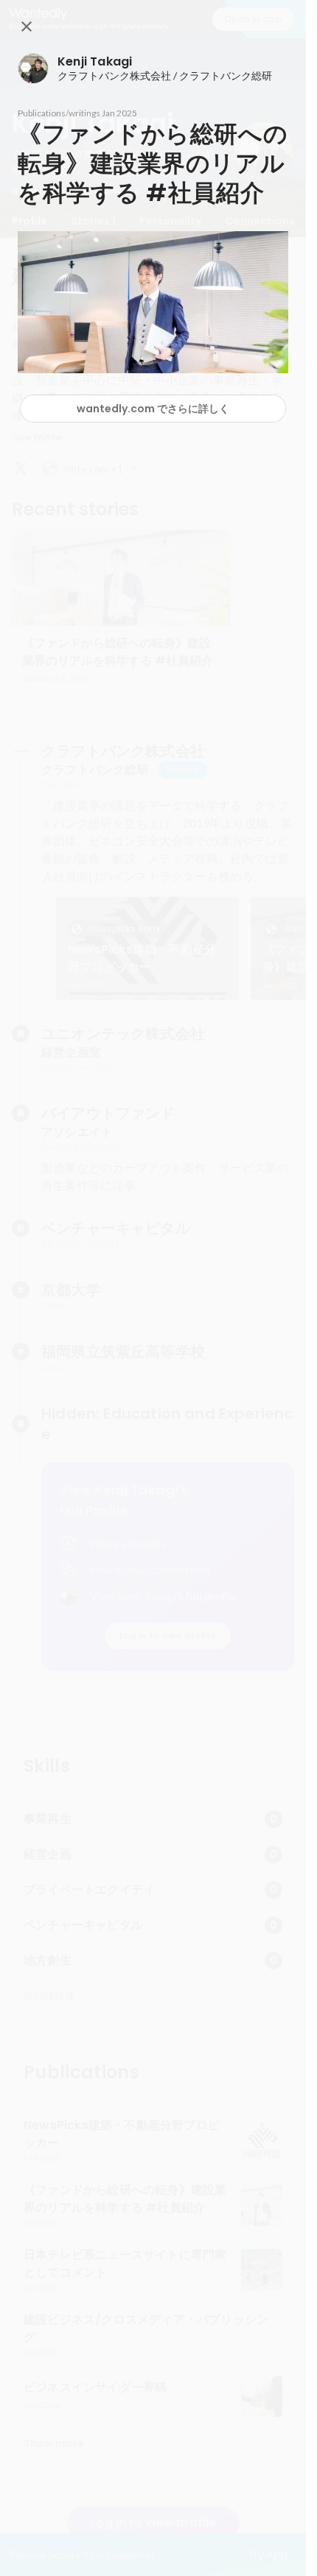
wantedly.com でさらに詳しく (153, 409)
